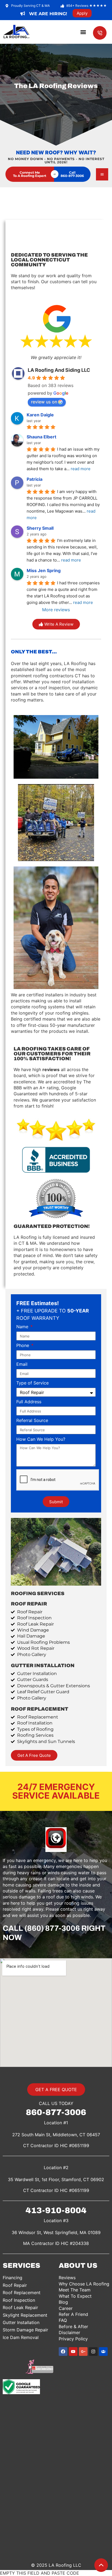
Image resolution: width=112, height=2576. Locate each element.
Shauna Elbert (41, 437)
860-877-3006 (56, 2112)
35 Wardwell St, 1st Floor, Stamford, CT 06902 (56, 2179)
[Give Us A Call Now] (100, 33)
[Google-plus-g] (83, 2352)
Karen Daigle (40, 415)
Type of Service (32, 1383)
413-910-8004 (56, 2210)
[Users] (103, 2352)
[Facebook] (63, 2352)
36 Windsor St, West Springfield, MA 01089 (56, 2232)
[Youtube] (73, 2352)
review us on (44, 402)
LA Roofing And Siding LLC (59, 370)
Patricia (35, 479)
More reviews (56, 610)
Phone (23, 1346)
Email (22, 1364)
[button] (83, 32)
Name (23, 1327)
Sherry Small (40, 528)
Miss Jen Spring (44, 570)
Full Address (29, 1402)
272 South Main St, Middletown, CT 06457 (56, 2135)
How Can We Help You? (41, 1439)
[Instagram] (93, 2352)
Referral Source (32, 1421)
